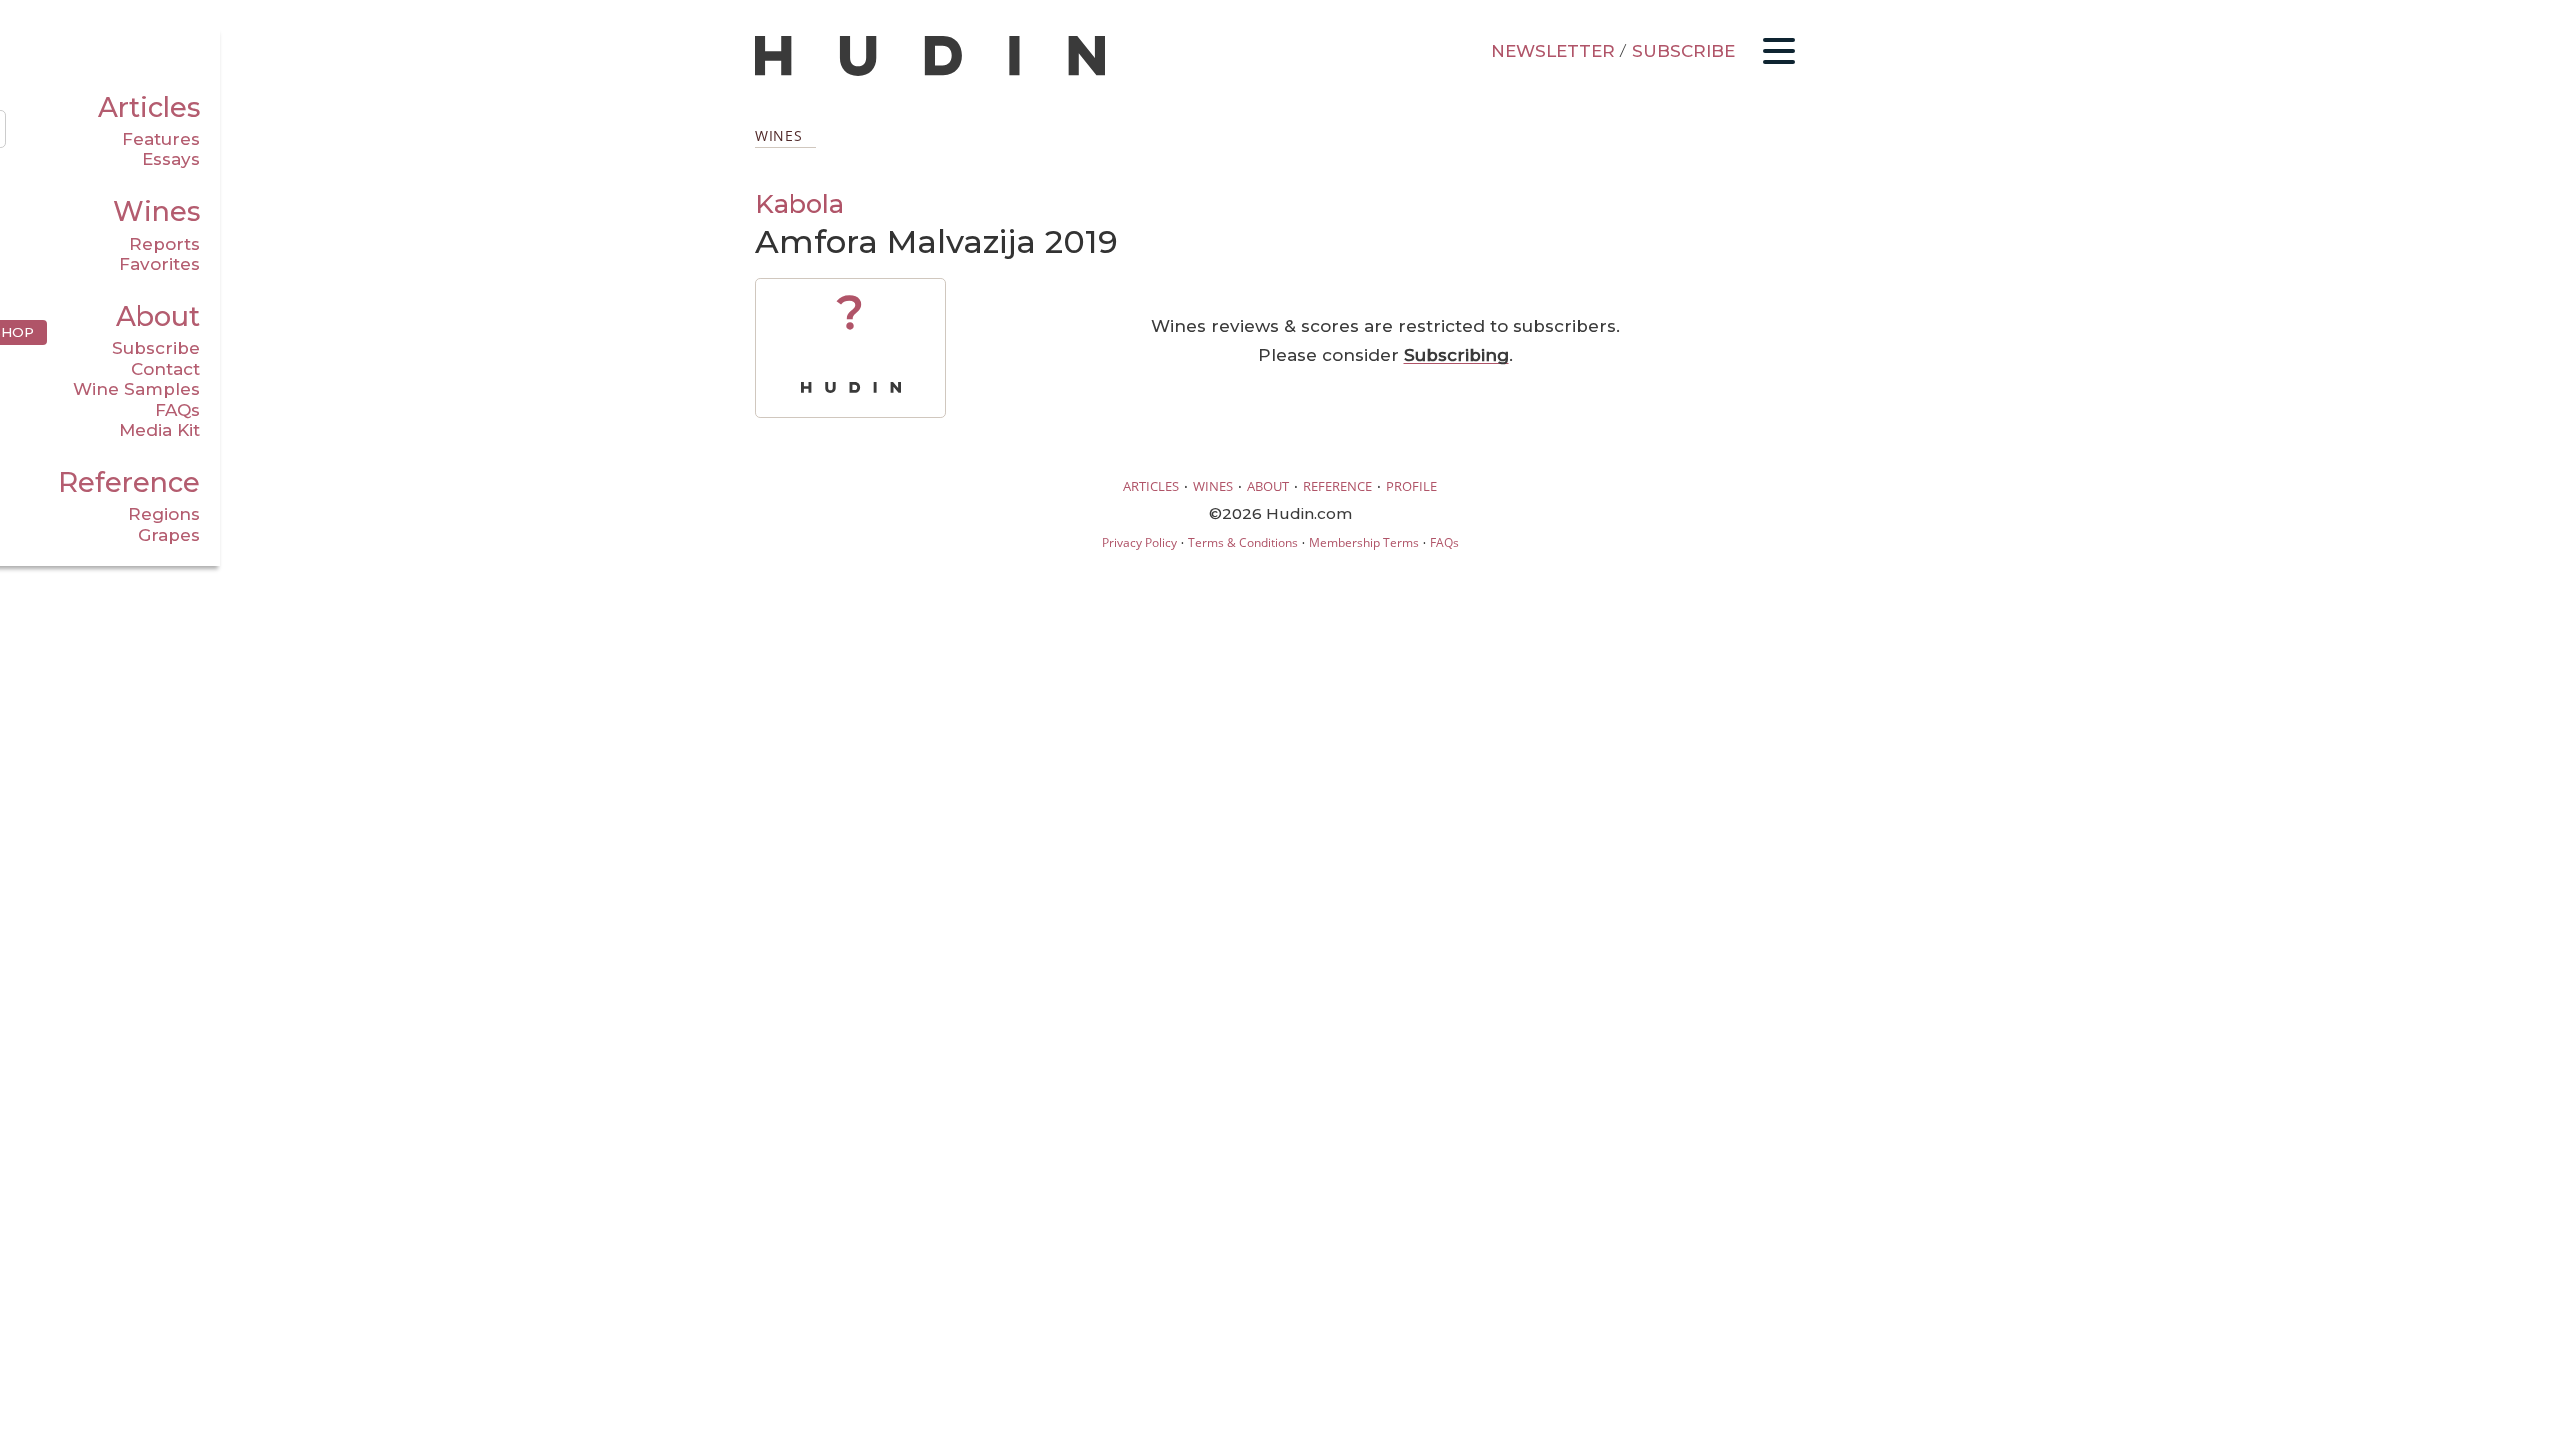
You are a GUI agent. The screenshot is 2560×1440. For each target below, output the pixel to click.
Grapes (169, 535)
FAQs (177, 410)
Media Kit (159, 430)
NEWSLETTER (1553, 51)
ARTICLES (1151, 486)
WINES (1213, 486)
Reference (129, 482)
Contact (165, 369)
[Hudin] (930, 71)
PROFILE (1411, 486)
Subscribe (156, 348)
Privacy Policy (1139, 542)
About (158, 316)
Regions (164, 514)
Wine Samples (136, 389)
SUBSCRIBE (1683, 51)
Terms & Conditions (1243, 542)
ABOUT (1268, 486)
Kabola (799, 203)
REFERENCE (1337, 486)
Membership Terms (1364, 542)
